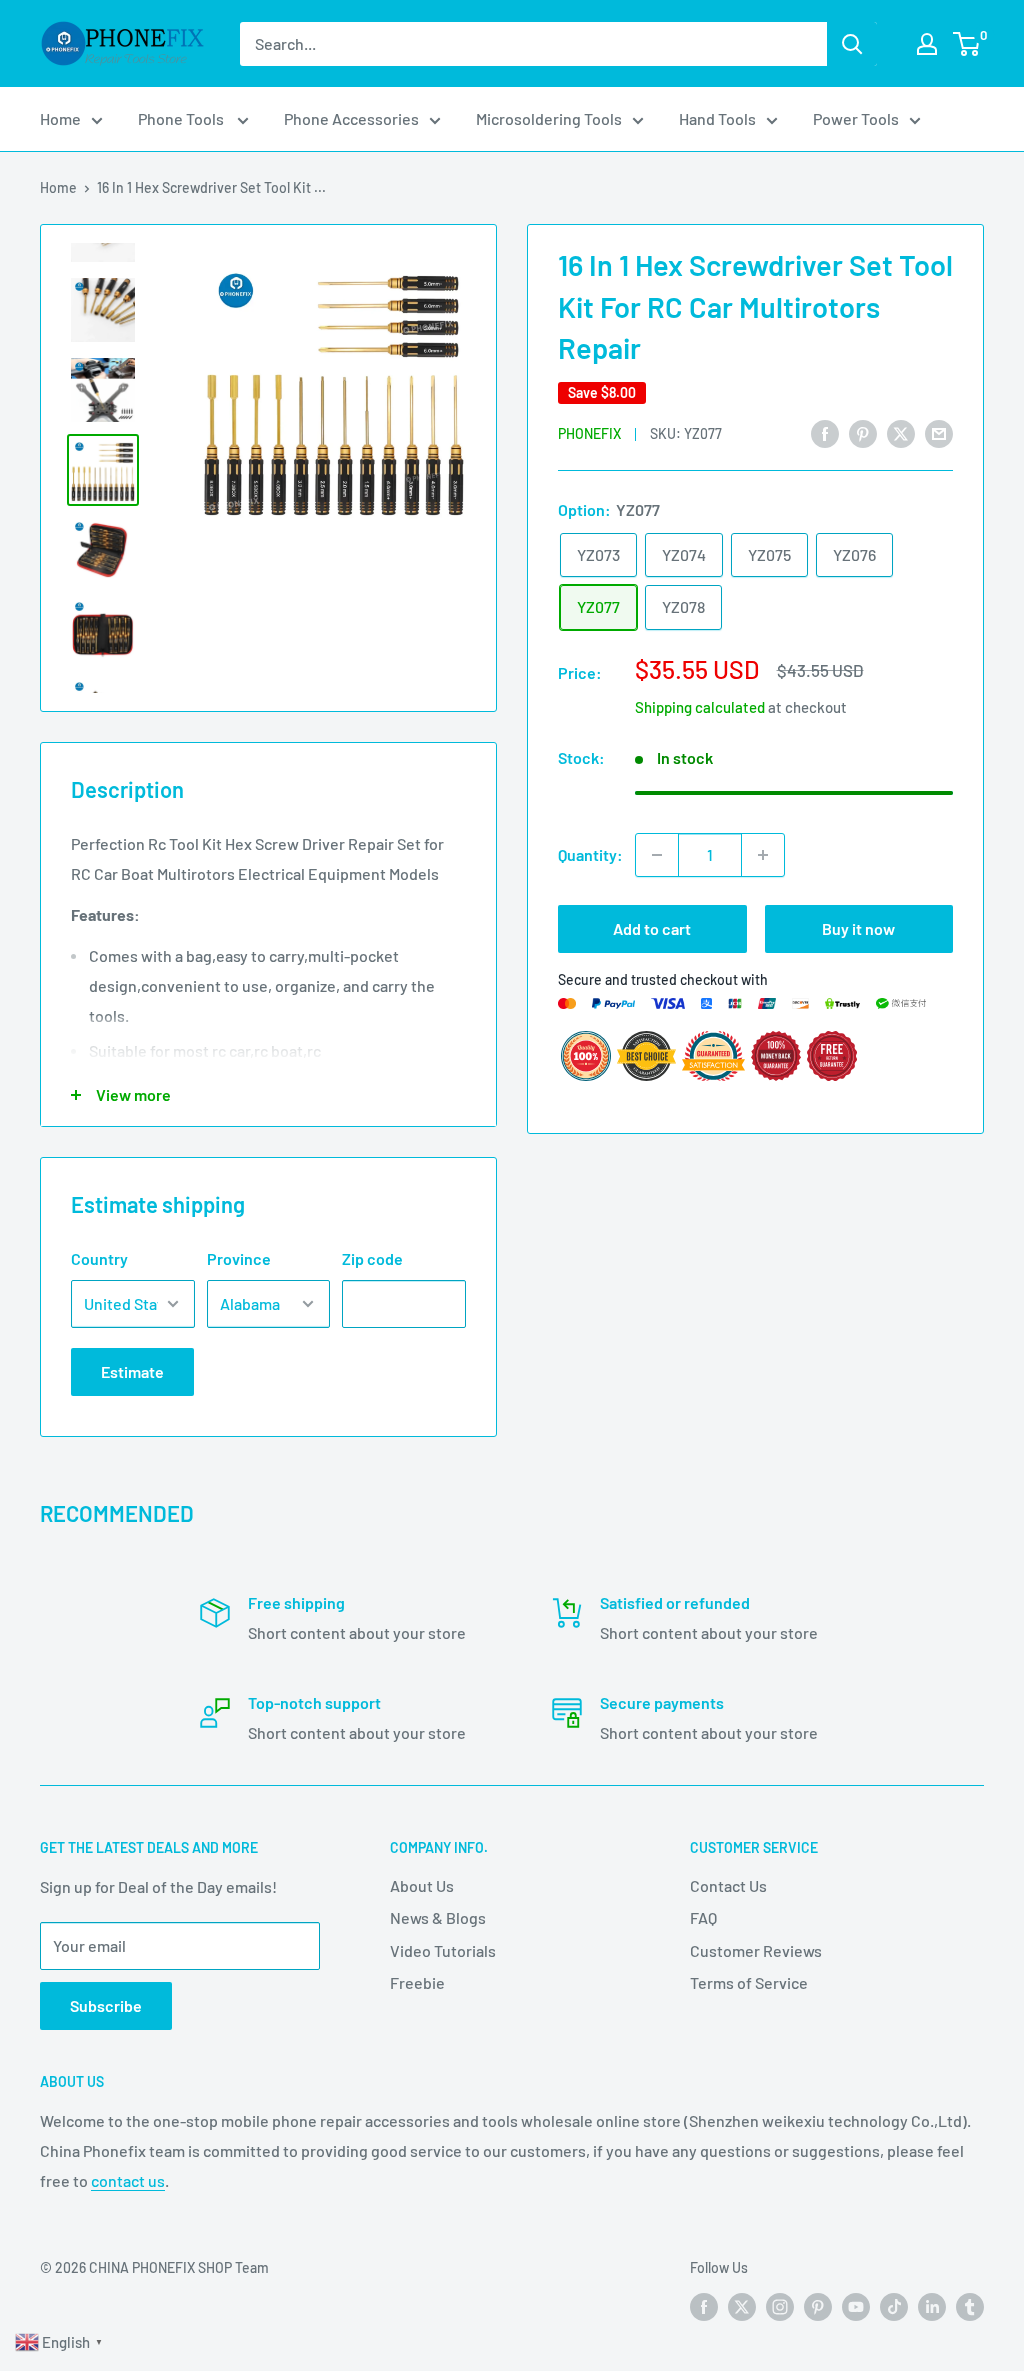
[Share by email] (939, 432)
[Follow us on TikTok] (894, 2307)
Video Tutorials (443, 1950)
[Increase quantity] (763, 855)
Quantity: (590, 854)
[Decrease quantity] (657, 855)
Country (99, 1258)
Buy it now (858, 928)
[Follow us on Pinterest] (818, 2307)
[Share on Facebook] (825, 432)
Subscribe (106, 2005)
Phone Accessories (351, 118)
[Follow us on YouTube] (856, 2307)
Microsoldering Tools (549, 118)
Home (60, 118)
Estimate (132, 1371)
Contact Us (728, 1885)
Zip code (372, 1258)
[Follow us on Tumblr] (970, 2307)
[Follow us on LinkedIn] (932, 2307)
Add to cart (652, 928)
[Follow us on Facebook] (704, 2307)
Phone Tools (182, 118)
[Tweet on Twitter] (901, 432)
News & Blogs (438, 1917)
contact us (128, 2180)
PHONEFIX (589, 433)
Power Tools (856, 118)
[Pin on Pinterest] (863, 432)
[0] (967, 44)
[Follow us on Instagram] (780, 2307)
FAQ (703, 1917)
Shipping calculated (700, 707)
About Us (422, 1885)
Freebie (417, 1982)
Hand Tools (717, 118)
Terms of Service (749, 1982)
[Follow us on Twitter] (742, 2307)
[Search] (852, 44)
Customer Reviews (756, 1950)
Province (239, 1258)
